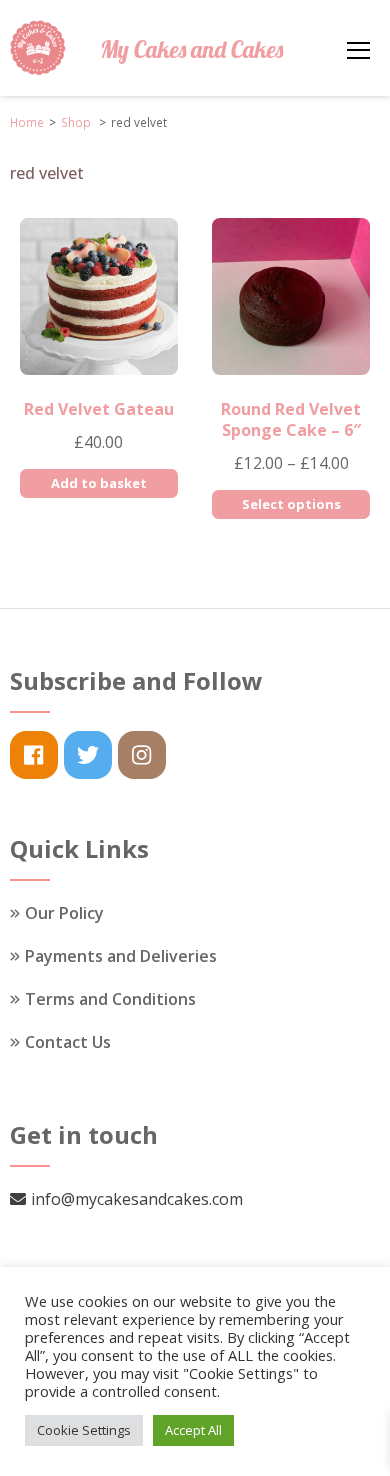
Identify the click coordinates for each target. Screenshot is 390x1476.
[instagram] (142, 755)
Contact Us (68, 1042)
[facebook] (34, 755)
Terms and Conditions (110, 999)
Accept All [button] (193, 1430)
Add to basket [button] (99, 483)
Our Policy (64, 913)
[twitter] (88, 755)
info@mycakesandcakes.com (137, 1199)
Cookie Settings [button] (84, 1430)
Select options (291, 504)
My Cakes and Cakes (191, 49)
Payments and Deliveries (121, 956)
